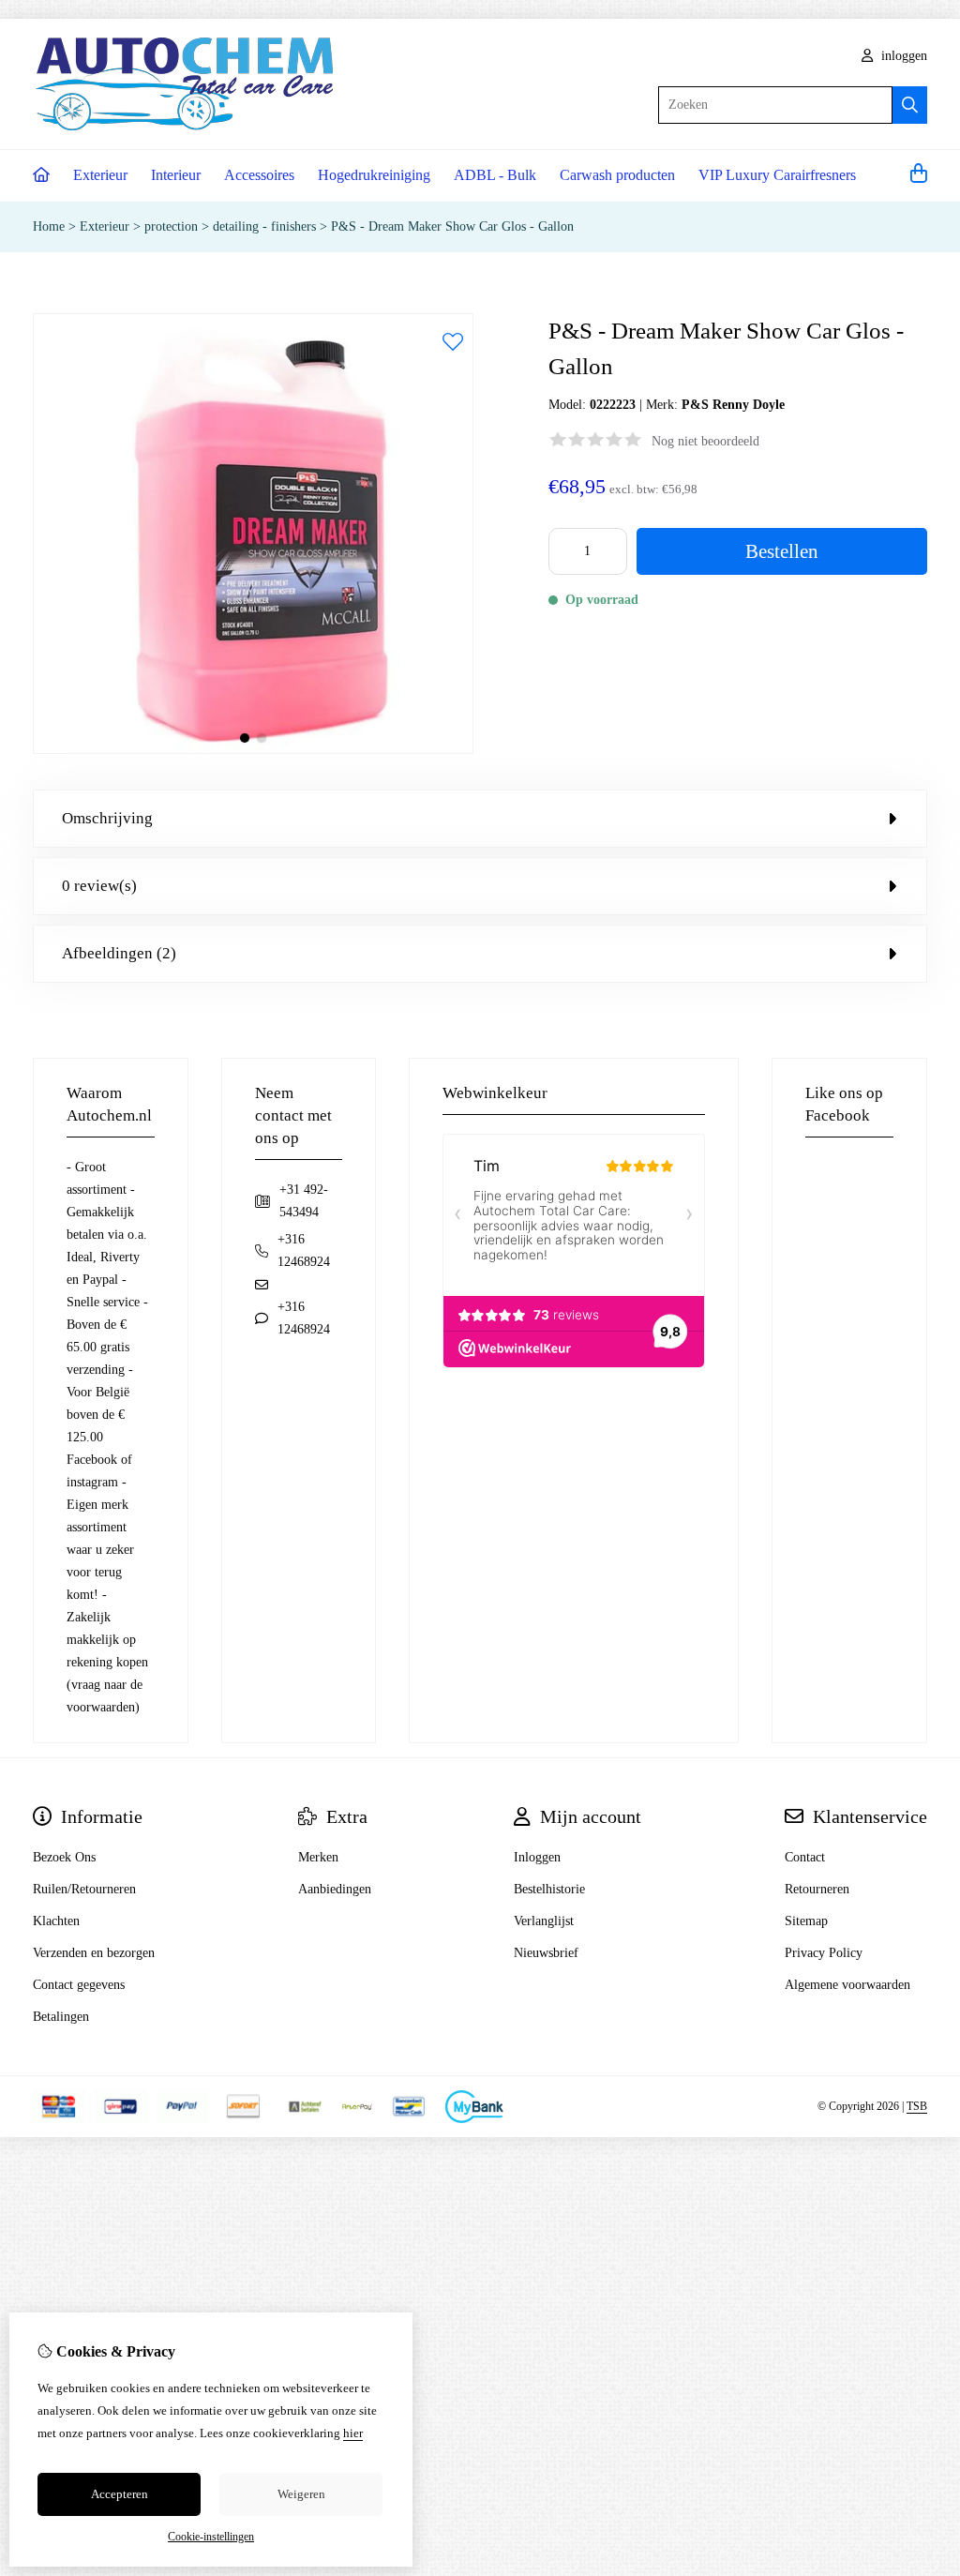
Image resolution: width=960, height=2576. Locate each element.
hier (353, 2433)
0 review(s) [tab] (99, 886)
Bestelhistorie (549, 1889)
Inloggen (537, 1857)
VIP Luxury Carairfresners (777, 175)
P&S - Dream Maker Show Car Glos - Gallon (452, 226)
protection (171, 226)
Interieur (176, 175)
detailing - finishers (264, 226)
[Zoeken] (910, 105)
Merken (318, 1857)
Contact (805, 1857)
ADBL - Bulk (495, 175)
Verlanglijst (544, 1921)
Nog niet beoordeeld (705, 441)
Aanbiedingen (335, 1889)
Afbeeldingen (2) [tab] (119, 953)
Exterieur (100, 175)
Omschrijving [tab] (107, 818)
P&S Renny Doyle (733, 405)
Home (49, 226)
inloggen (902, 56)
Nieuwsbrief (546, 1953)
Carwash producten (617, 175)
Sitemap (806, 1921)
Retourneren (817, 1889)
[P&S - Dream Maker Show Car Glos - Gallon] (253, 750)
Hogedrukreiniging (374, 175)
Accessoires (259, 175)
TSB (917, 2106)
